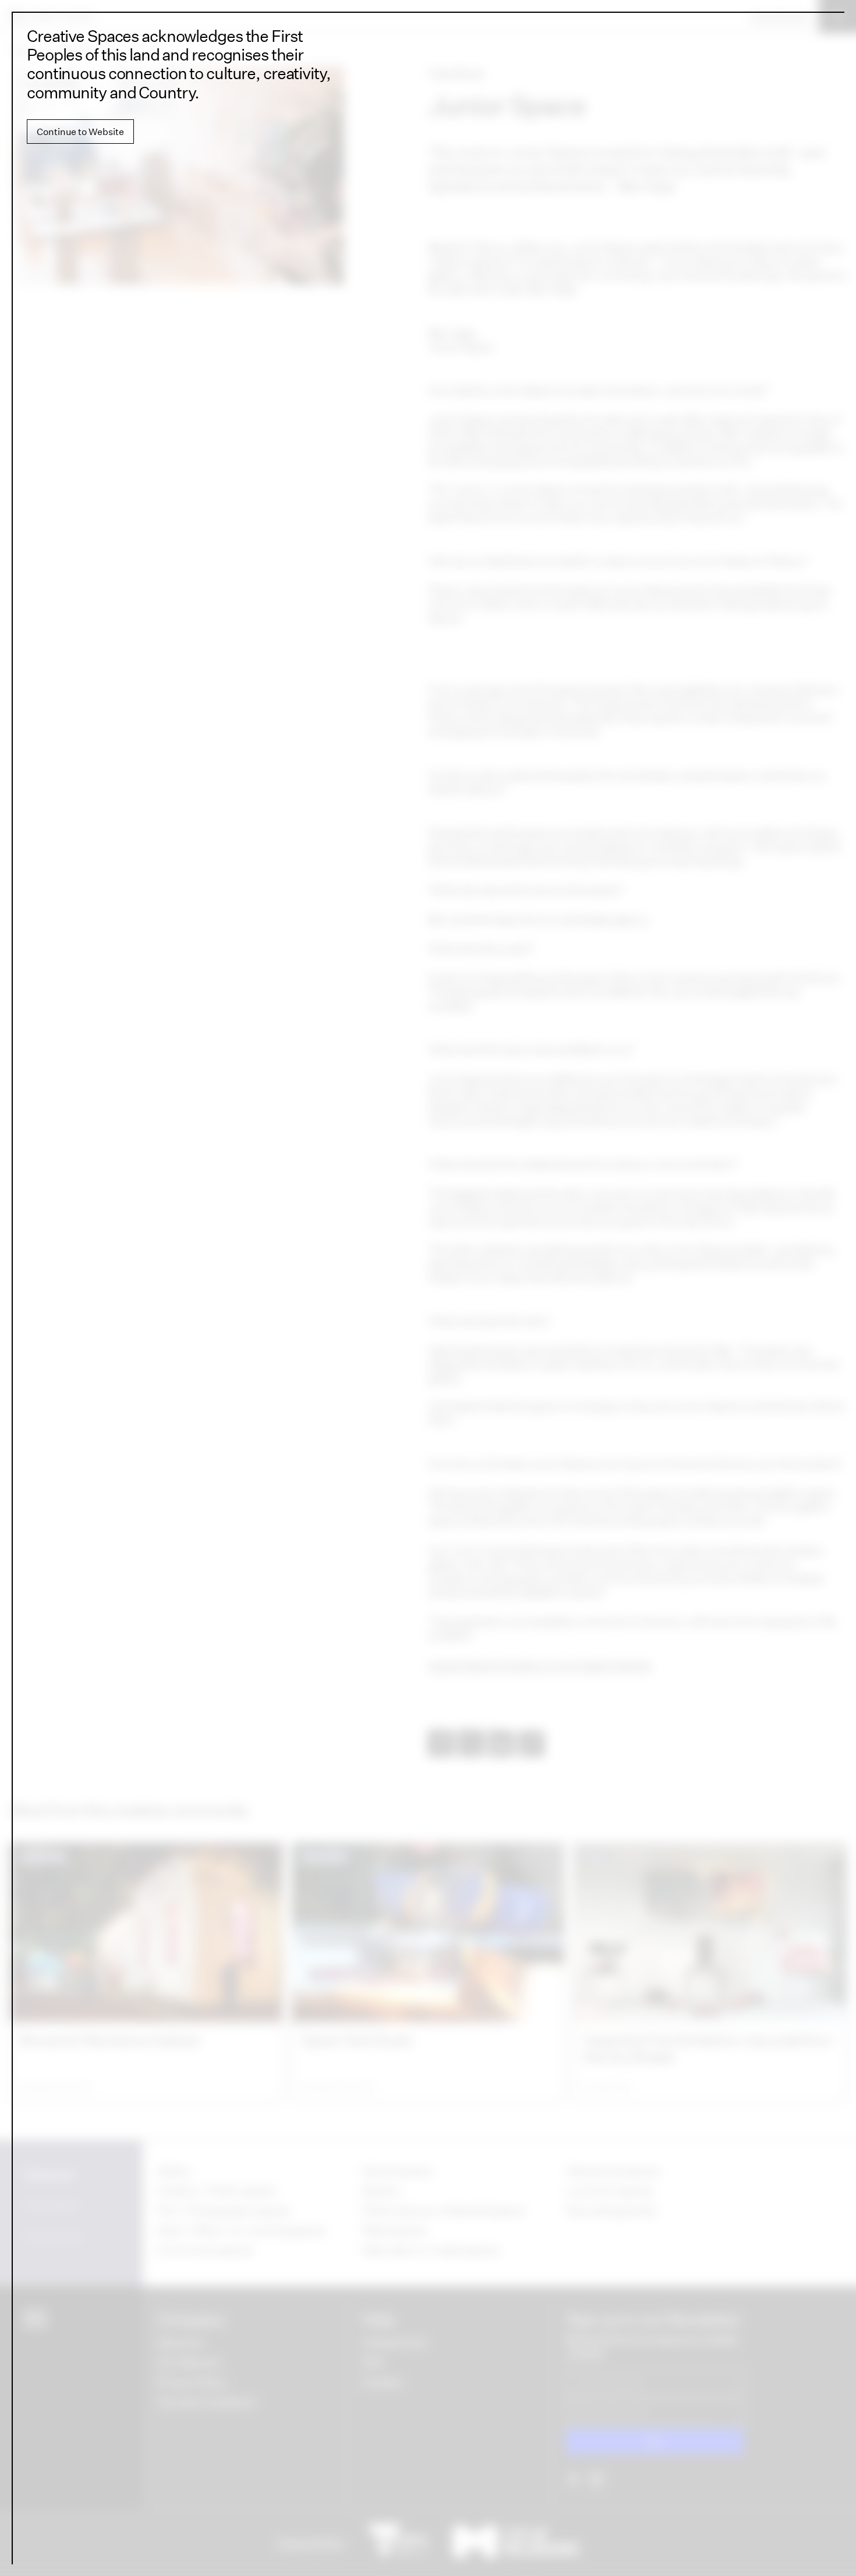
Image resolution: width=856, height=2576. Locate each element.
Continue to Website (80, 132)
